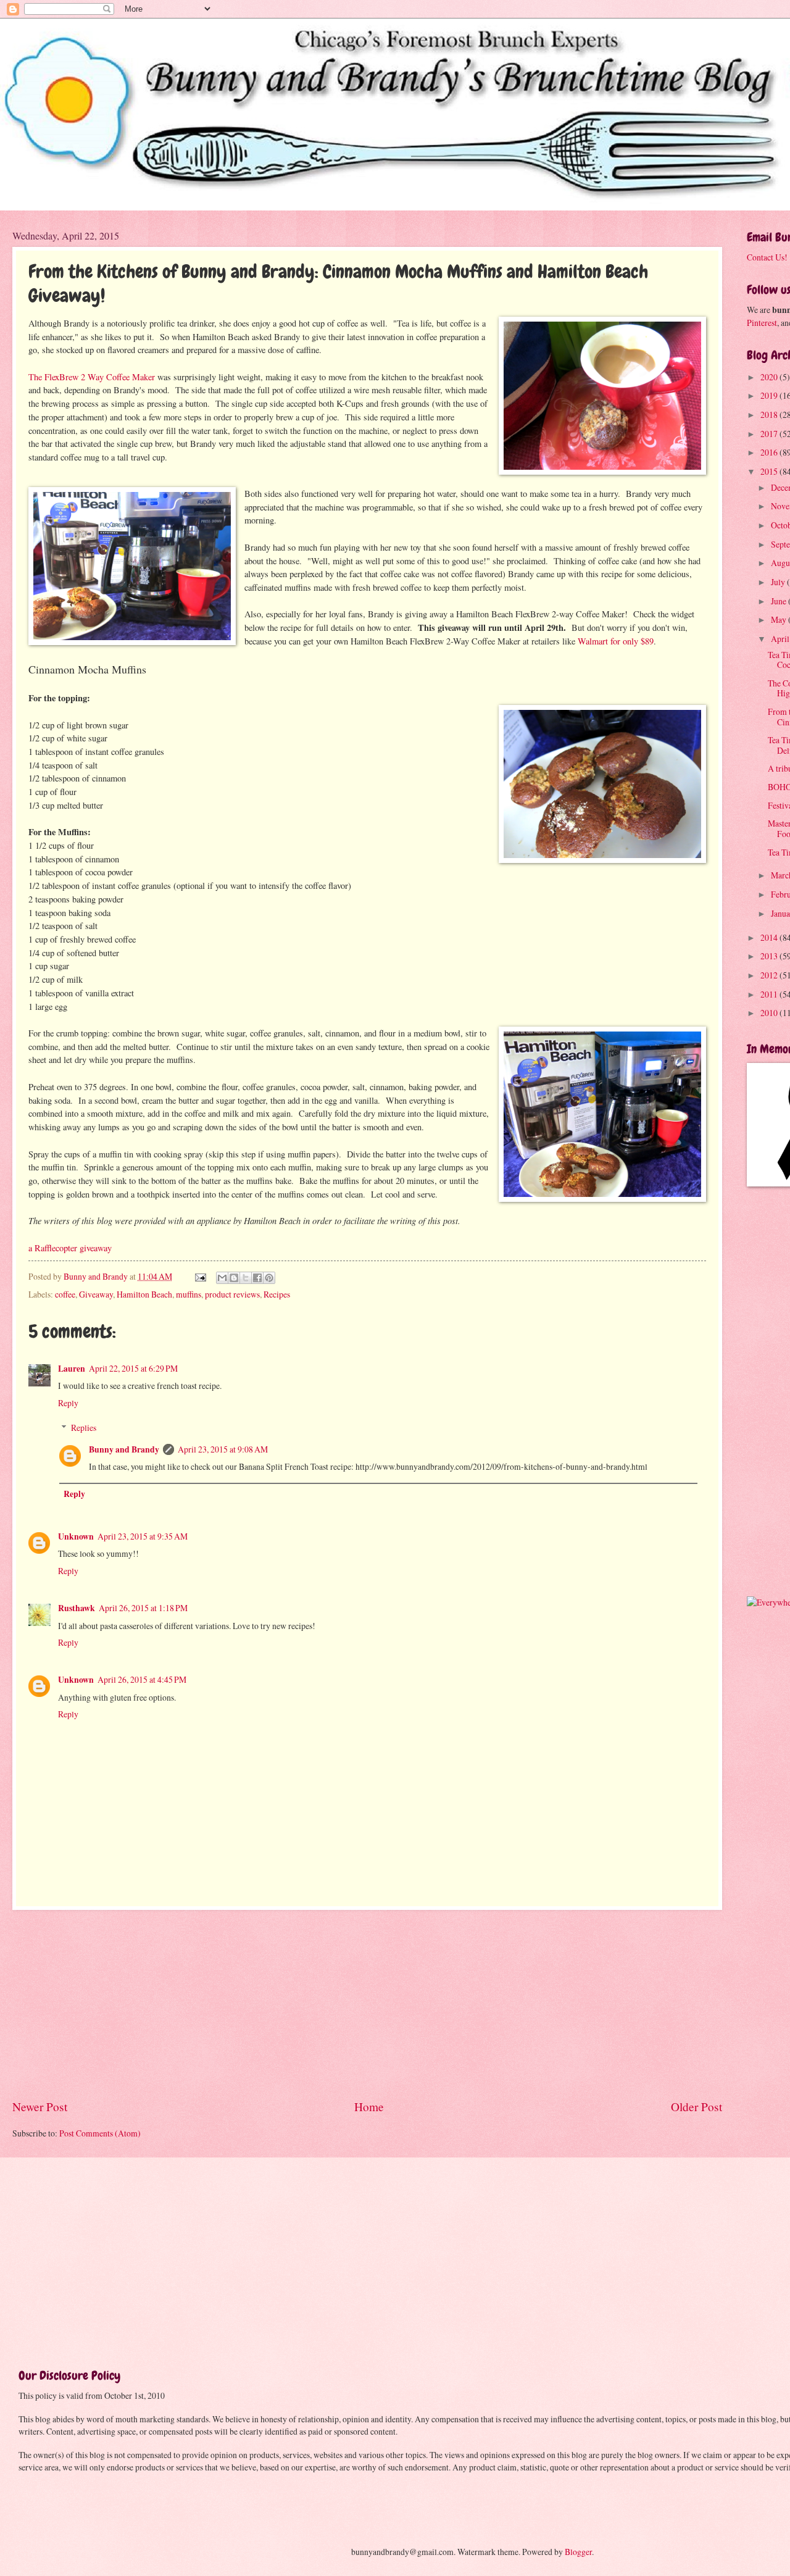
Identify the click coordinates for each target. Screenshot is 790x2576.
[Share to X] (246, 1278)
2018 (770, 415)
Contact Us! (767, 257)
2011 (770, 994)
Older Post (696, 2107)
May (780, 619)
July (779, 582)
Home (369, 2107)
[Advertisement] (367, 2004)
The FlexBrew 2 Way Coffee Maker (92, 377)
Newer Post (40, 2107)
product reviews (232, 1294)
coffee (65, 1294)
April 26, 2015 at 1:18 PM (143, 1608)
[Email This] (222, 1278)
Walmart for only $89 (616, 641)
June (780, 601)
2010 (770, 1013)
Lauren (72, 1369)
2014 (770, 937)
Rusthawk (77, 1608)
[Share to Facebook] (257, 1278)
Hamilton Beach (144, 1294)
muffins (189, 1294)
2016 (770, 452)
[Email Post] (200, 1276)
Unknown (76, 1536)
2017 (770, 434)
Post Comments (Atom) (100, 2133)
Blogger (578, 2552)
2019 (770, 395)
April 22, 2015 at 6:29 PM (133, 1368)
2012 (770, 975)
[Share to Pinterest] (269, 1278)
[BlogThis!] (234, 1278)
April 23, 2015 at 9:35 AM (143, 1536)
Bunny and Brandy (124, 1449)
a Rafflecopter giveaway (70, 1248)
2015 (770, 471)
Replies (84, 1428)
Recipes (277, 1294)
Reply (68, 1403)
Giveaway (96, 1294)
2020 (770, 377)
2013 (770, 956)
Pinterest (762, 323)
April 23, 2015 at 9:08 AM (223, 1449)
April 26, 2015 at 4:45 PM (142, 1679)
